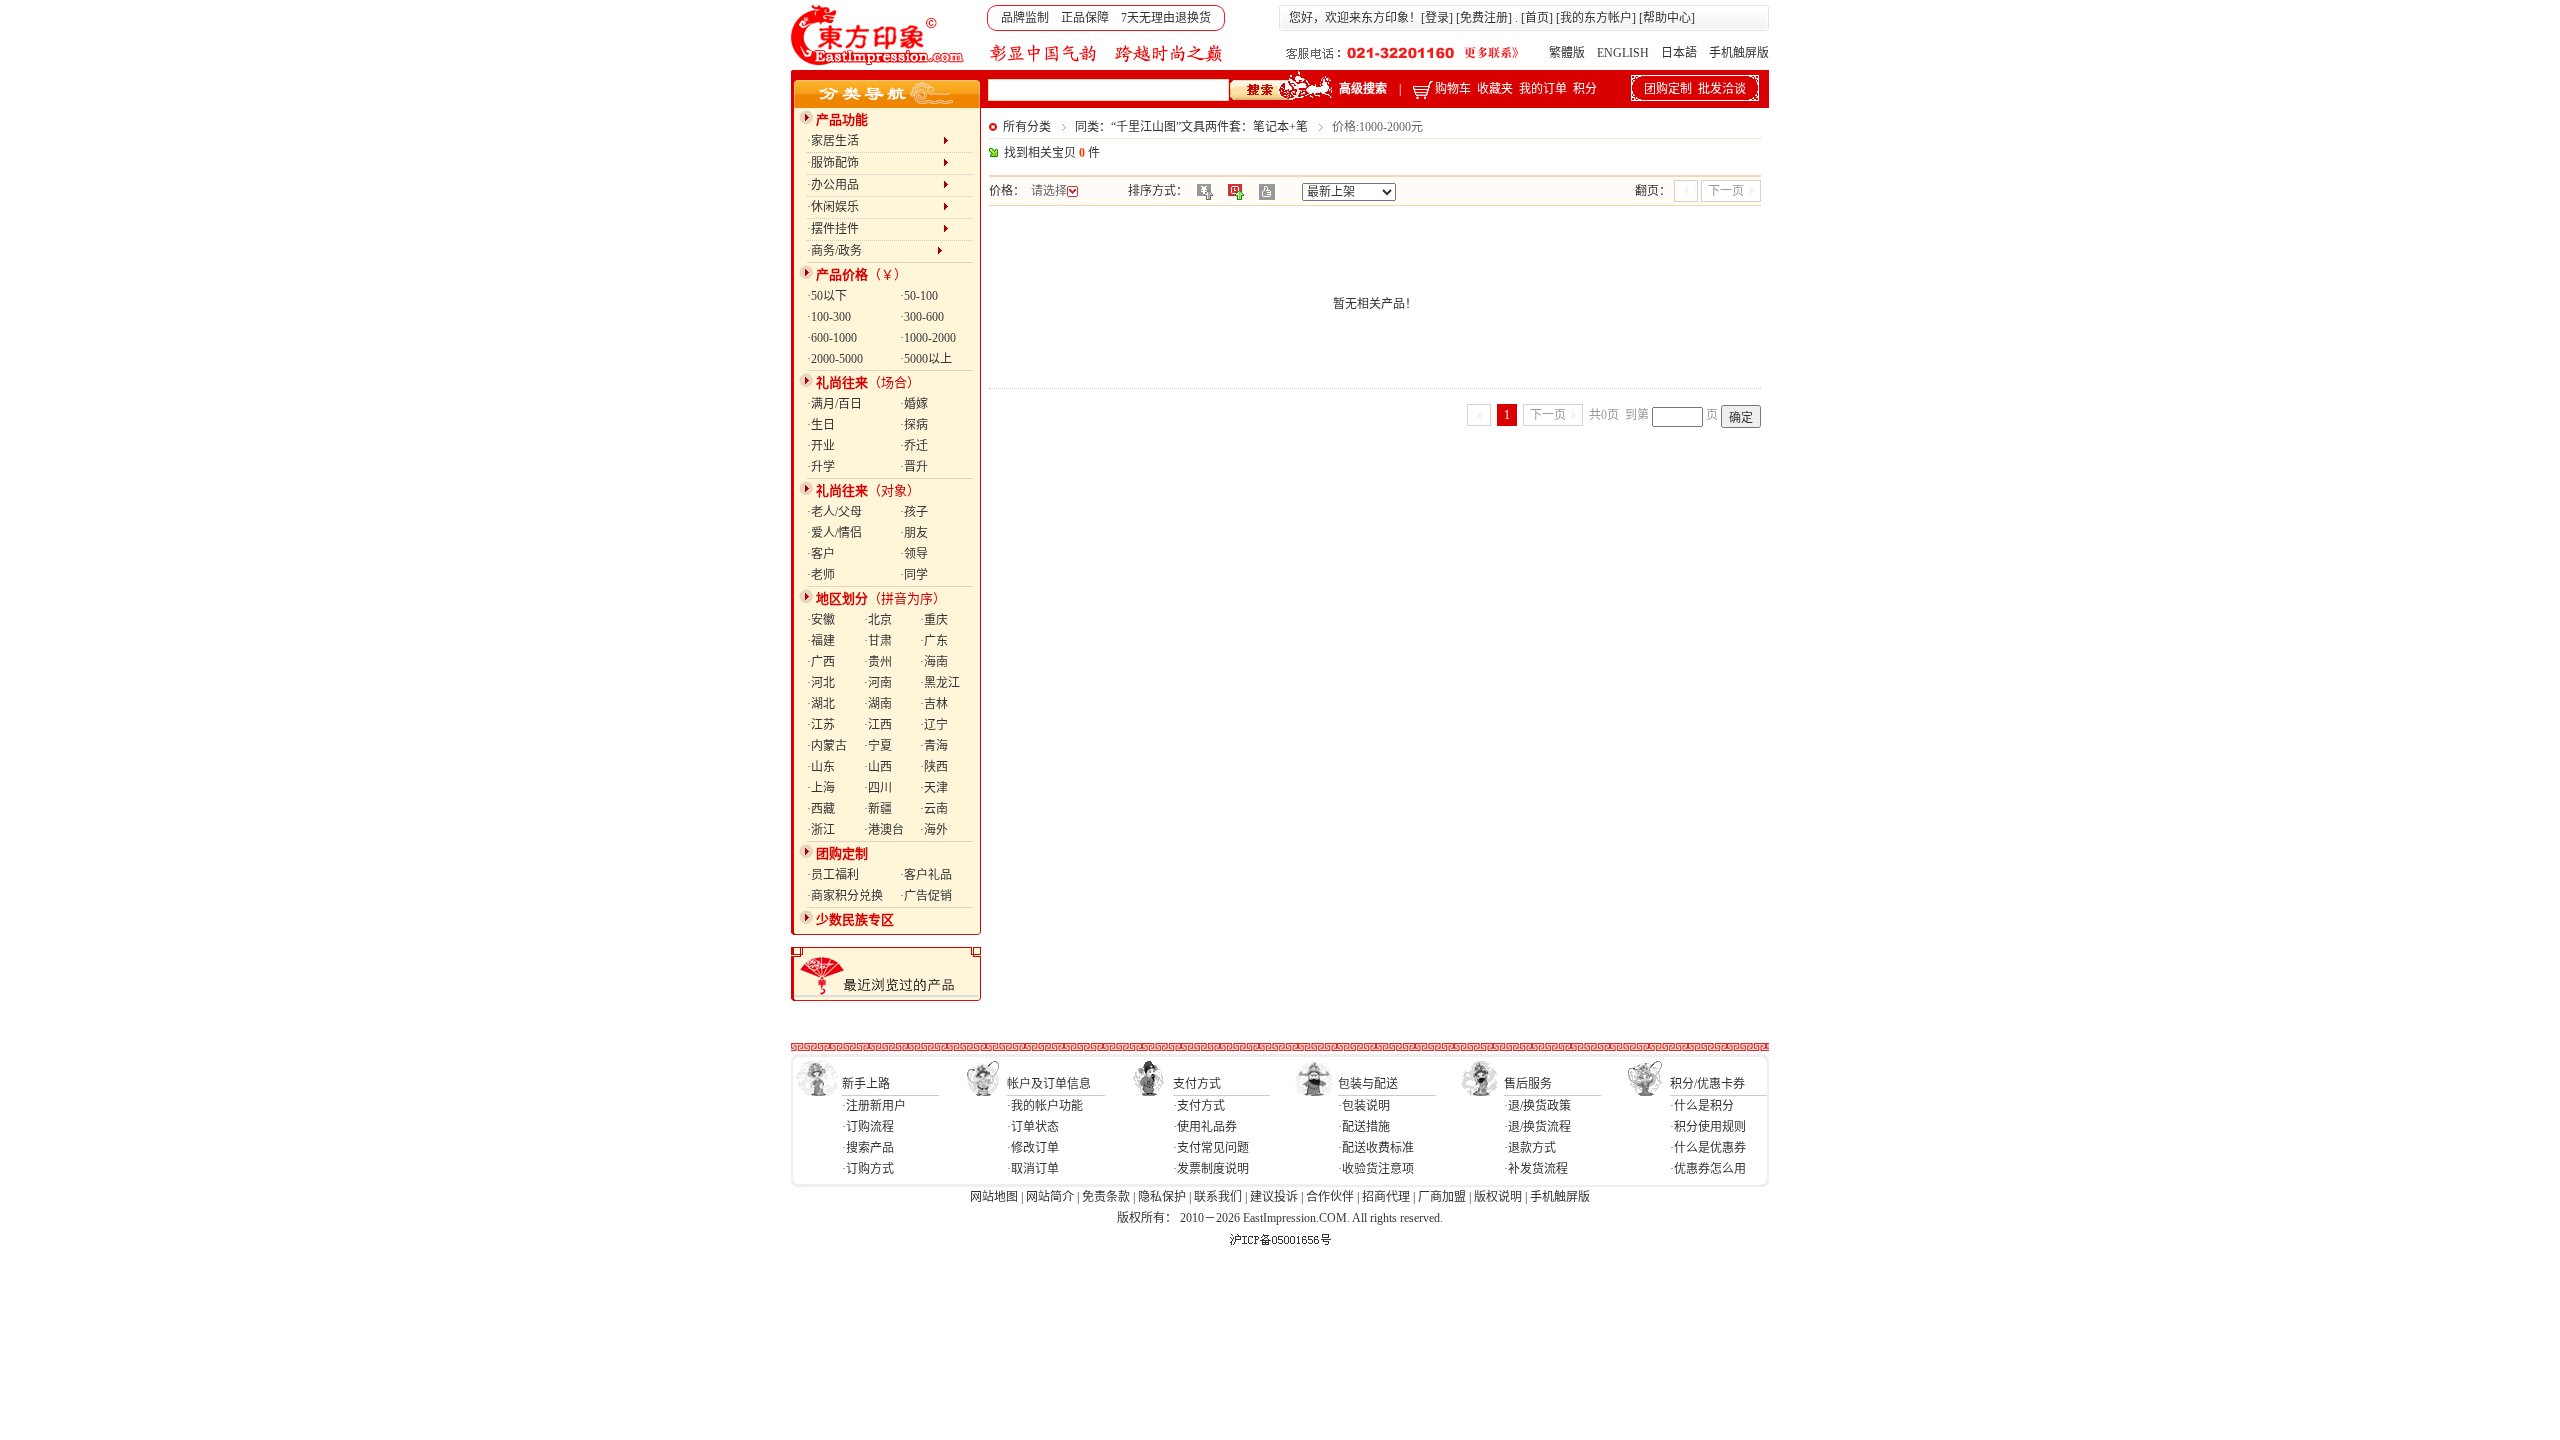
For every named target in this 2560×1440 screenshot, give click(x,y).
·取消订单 (1033, 1169)
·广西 (821, 662)
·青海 (934, 746)
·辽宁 (934, 725)
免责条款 (1106, 1197)
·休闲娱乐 (875, 207)
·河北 (821, 683)
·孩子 (914, 512)
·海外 (934, 830)
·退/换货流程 (1537, 1127)
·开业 (821, 446)
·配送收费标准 (1376, 1148)
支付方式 (1197, 1084)
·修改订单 (1033, 1148)
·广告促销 (926, 896)
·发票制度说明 (1211, 1169)
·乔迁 (914, 446)
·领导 (914, 554)
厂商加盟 (1442, 1197)
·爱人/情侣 (834, 533)
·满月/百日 (834, 404)
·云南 (934, 809)
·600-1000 (832, 338)
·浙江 (821, 830)
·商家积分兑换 (845, 896)
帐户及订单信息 (1049, 1084)
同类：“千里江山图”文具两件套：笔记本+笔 (1191, 127)
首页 (1537, 18)
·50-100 (919, 296)
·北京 (878, 620)
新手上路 (866, 1084)
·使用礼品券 (1205, 1127)
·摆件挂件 (875, 229)
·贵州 (878, 662)
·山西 (878, 767)
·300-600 (922, 317)
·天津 (934, 788)
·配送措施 (1364, 1127)
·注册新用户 (874, 1106)
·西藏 (821, 809)
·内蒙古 (827, 746)
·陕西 (934, 767)
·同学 (914, 575)
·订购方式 (868, 1169)
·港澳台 (884, 830)
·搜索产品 (868, 1148)
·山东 (821, 767)
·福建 (821, 641)
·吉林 (934, 704)
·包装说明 (1364, 1106)
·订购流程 (868, 1127)
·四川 (878, 788)
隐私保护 (1162, 1197)
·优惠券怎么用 (1708, 1169)
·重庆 (934, 620)
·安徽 (821, 620)
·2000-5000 (835, 359)
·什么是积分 (1702, 1106)
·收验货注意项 (1376, 1169)
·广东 (934, 641)
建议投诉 (1274, 1197)
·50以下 (827, 296)
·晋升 (914, 467)
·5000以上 (926, 359)
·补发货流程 (1536, 1169)
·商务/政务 (872, 251)
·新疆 (878, 809)
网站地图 (994, 1197)
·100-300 (829, 317)
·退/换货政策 (1537, 1106)
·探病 (914, 425)
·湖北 (821, 704)
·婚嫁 (914, 404)
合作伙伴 (1330, 1197)
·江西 (878, 725)
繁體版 (1567, 53)
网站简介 (1050, 1197)
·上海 (821, 788)
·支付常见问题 (1211, 1148)
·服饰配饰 (875, 163)
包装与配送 (1368, 1084)
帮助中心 (1667, 18)
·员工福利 (833, 875)
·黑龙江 (940, 683)
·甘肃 (878, 641)
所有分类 (1027, 127)
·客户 (821, 554)
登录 (1437, 18)
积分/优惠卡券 (1707, 1084)
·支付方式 (1199, 1106)
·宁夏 (878, 746)
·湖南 (878, 704)
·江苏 (821, 725)
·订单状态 (1033, 1127)
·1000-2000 (928, 338)
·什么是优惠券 (1708, 1148)
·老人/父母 (834, 512)
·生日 (821, 425)
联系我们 (1218, 1197)
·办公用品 (875, 185)
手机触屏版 (1739, 53)
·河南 (878, 683)
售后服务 (1528, 1084)
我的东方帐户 (1596, 18)
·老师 (821, 575)
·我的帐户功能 (1045, 1106)
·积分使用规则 (1708, 1127)
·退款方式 (1530, 1148)
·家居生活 (875, 141)
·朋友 (914, 533)
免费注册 (1484, 18)
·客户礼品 (926, 875)
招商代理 (1386, 1197)
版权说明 (1498, 1197)
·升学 (821, 467)
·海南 (934, 662)
